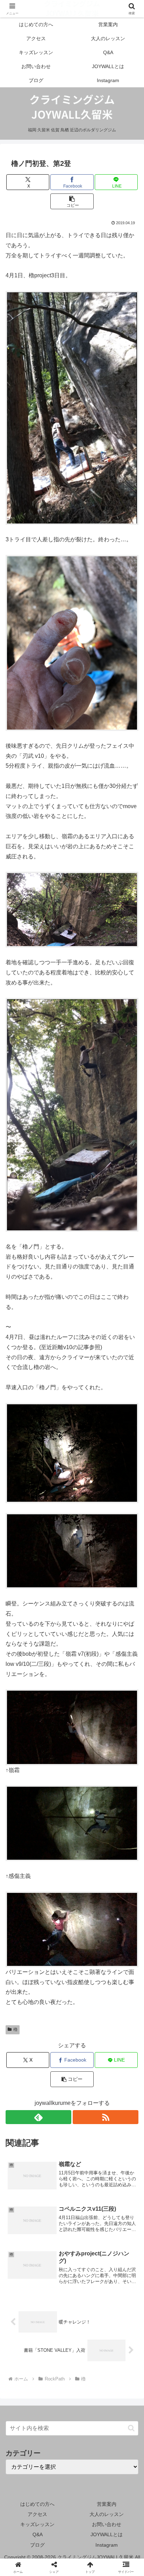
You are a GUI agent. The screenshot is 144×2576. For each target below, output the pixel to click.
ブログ (37, 2545)
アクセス (37, 2514)
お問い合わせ (107, 2524)
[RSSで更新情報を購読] (106, 2117)
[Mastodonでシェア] (56, 2045)
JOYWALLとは (107, 2534)
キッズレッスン (37, 2524)
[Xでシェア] (24, 2045)
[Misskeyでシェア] (120, 2045)
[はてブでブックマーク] (56, 2064)
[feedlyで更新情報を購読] (38, 2117)
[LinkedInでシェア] (56, 2083)
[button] (72, 201)
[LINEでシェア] (88, 2064)
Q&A (38, 2534)
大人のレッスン (107, 2514)
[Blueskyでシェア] (88, 2045)
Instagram (107, 2545)
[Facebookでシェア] (24, 2064)
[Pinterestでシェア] (120, 2064)
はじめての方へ (37, 2504)
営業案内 (107, 2504)
